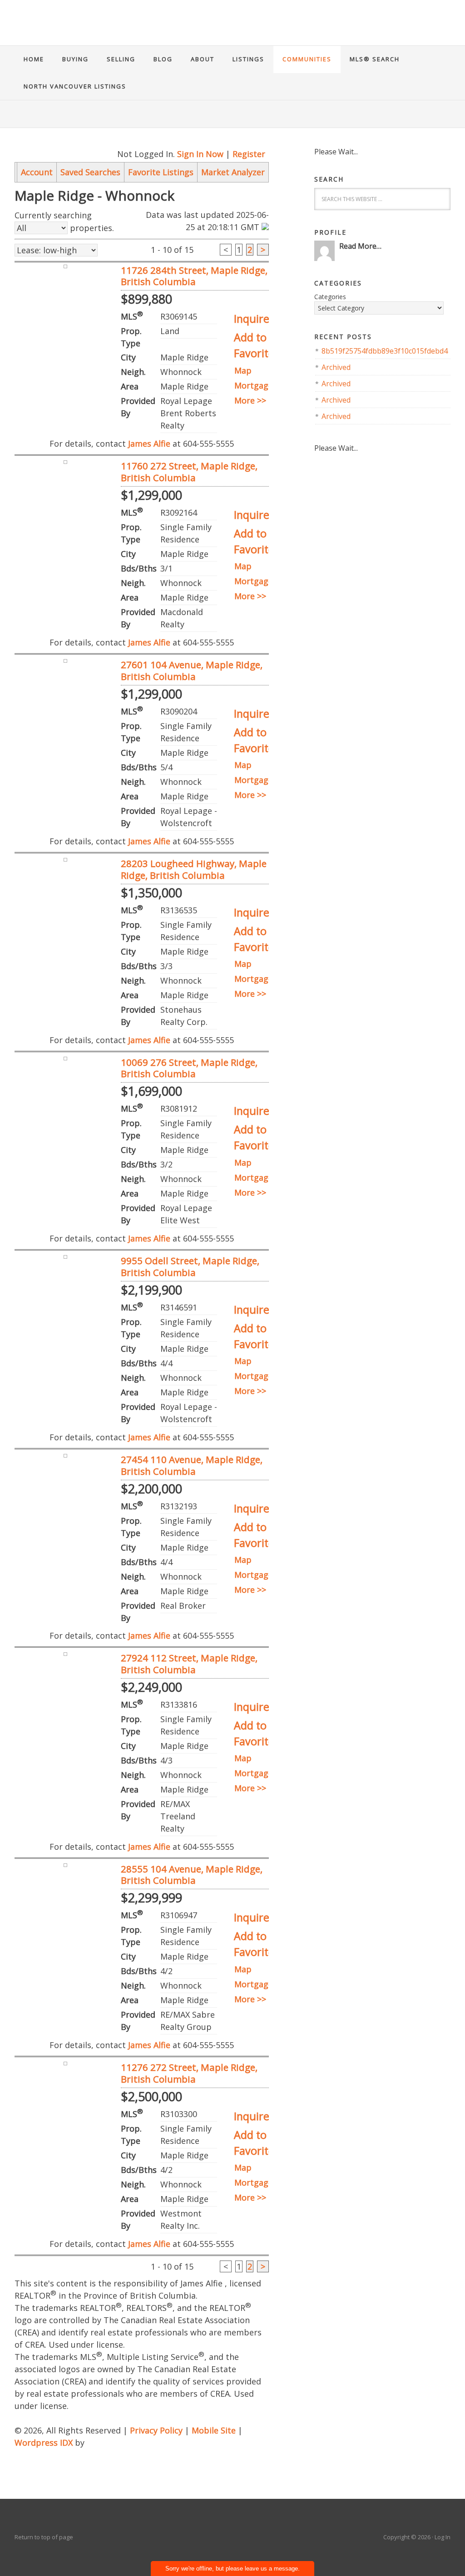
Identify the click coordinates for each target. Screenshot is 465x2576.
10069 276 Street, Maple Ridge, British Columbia (189, 1068)
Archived (336, 367)
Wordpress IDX (44, 2443)
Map (243, 370)
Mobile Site (214, 2430)
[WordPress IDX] (109, 2443)
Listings (248, 59)
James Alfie (232, 30)
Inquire (252, 319)
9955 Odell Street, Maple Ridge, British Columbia (190, 1266)
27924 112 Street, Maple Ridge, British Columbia (189, 1664)
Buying (75, 59)
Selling (121, 59)
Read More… (360, 246)
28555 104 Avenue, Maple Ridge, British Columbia (192, 1875)
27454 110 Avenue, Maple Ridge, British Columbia (192, 1465)
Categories (330, 297)
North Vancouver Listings (75, 86)
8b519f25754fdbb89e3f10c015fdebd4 (385, 351)
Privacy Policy (156, 2430)
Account (37, 172)
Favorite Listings (161, 172)
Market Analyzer (233, 172)
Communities (307, 59)
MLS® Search (375, 59)
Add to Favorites (257, 345)
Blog (163, 59)
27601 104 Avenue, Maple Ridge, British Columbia (192, 670)
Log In (443, 2537)
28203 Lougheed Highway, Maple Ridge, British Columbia (194, 869)
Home (34, 59)
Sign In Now (200, 154)
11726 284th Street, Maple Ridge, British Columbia (194, 276)
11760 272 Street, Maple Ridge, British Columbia (189, 472)
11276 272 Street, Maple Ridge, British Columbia (189, 2073)
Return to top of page (44, 2537)
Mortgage (254, 385)
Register (249, 154)
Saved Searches (90, 172)
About (203, 59)
